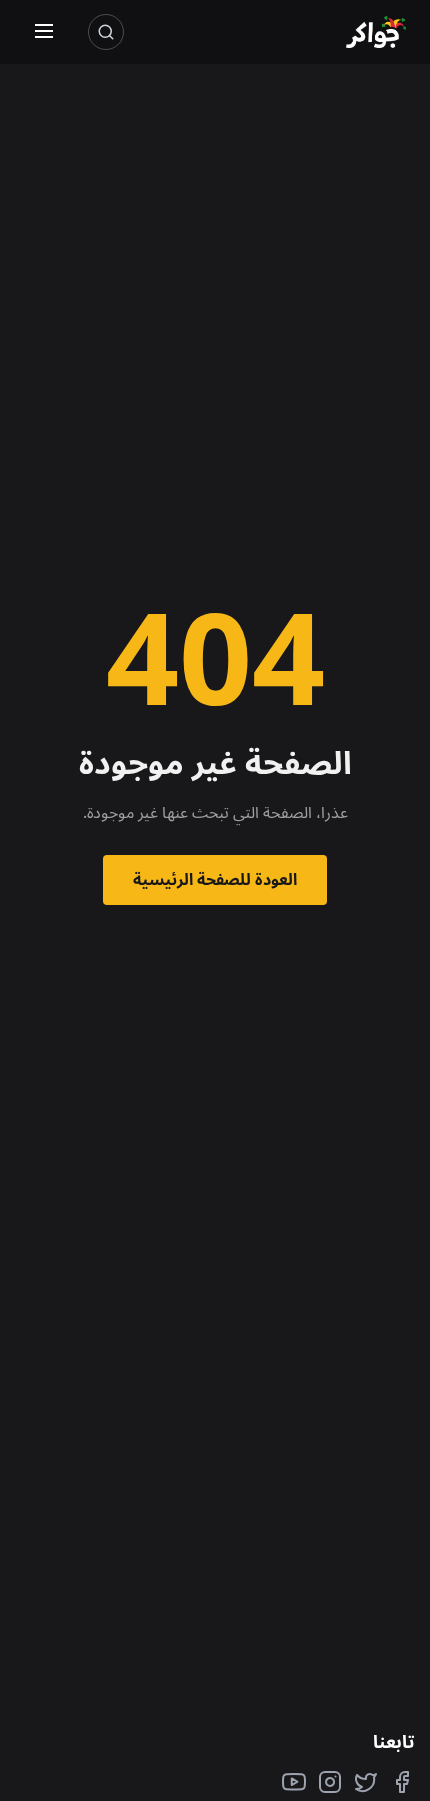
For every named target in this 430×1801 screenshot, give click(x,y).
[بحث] (106, 32)
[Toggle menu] (44, 32)
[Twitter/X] (366, 1782)
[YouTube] (294, 1782)
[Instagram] (330, 1782)
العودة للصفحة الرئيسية (215, 879)
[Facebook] (402, 1782)
